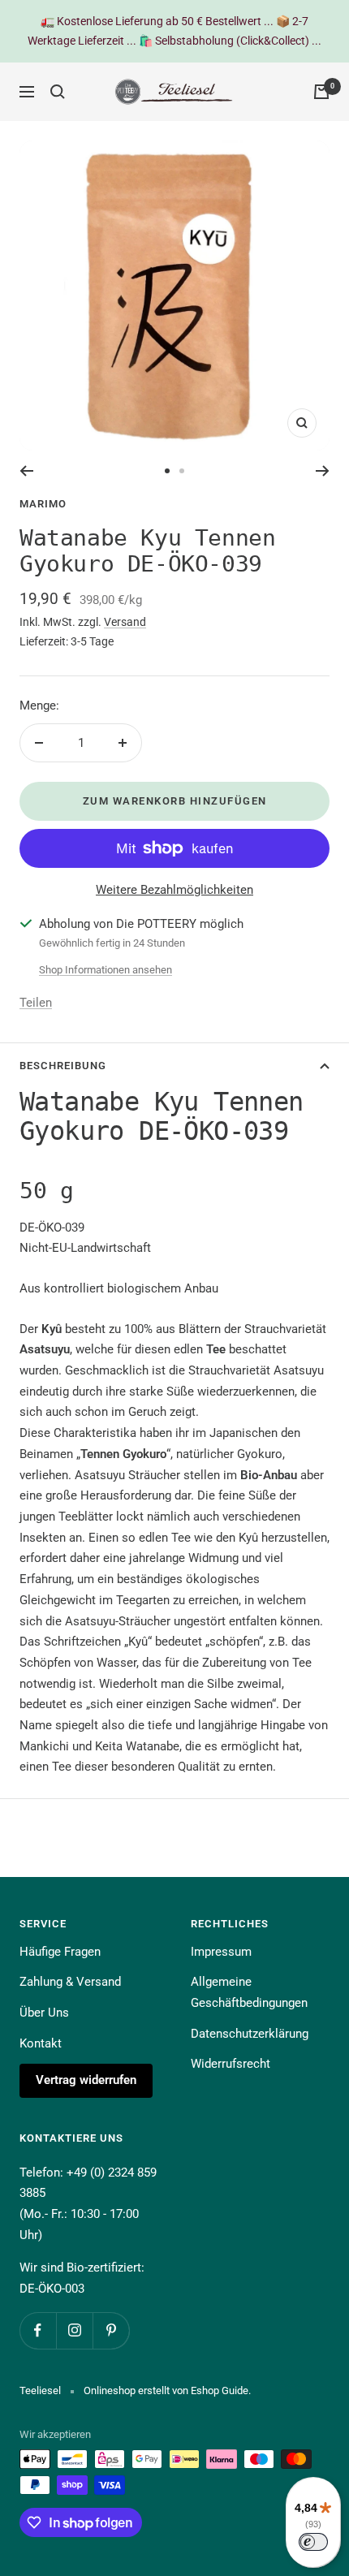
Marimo (43, 504)
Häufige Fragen (60, 1952)
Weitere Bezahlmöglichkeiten (174, 890)
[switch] (313, 2542)
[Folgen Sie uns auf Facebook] (38, 2330)
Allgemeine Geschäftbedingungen (249, 1992)
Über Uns (44, 2013)
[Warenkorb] (321, 92)
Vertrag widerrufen (86, 2080)
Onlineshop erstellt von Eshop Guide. (167, 2390)
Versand (125, 622)
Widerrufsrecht (231, 2064)
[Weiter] (323, 471)
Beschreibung (63, 1066)
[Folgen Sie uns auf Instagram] (74, 2330)
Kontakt (41, 2043)
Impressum (221, 1952)
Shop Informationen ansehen (106, 970)
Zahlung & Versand (70, 1982)
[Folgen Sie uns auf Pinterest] (111, 2330)
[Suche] (58, 92)
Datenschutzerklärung (250, 2034)
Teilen (36, 1003)
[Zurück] (26, 471)
